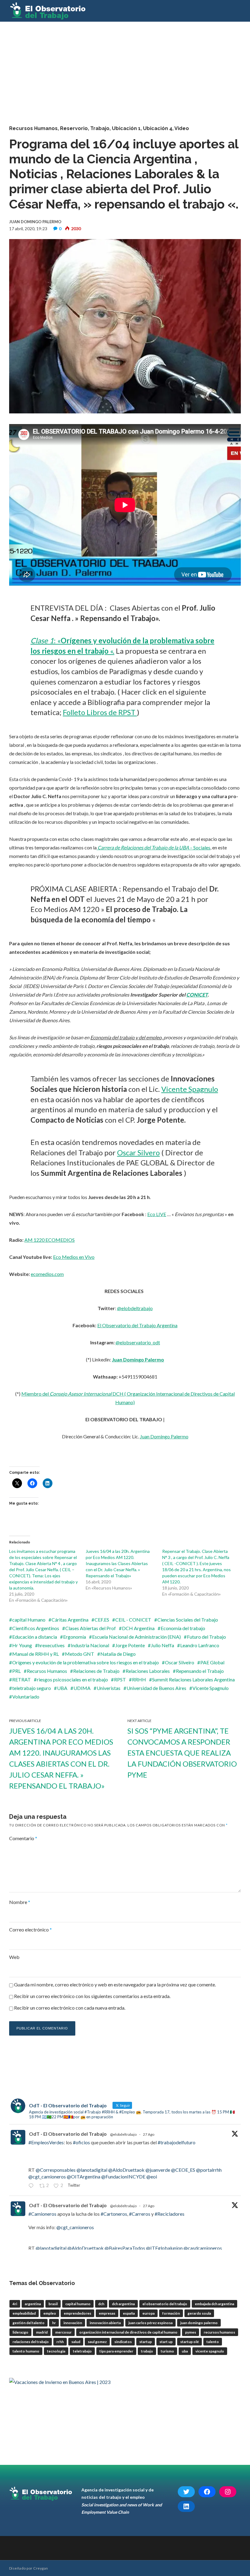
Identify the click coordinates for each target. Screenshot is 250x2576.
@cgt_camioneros (47, 2176)
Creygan (41, 2568)
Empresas (107, 2313)
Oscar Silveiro (180, 1662)
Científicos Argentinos (36, 1628)
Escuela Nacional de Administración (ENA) (136, 1637)
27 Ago (149, 2134)
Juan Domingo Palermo (138, 1359)
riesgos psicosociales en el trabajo (72, 1679)
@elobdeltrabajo (135, 1308)
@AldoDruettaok (126, 2170)
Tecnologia (56, 2351)
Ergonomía (75, 1637)
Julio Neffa (162, 1645)
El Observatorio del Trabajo (165, 2304)
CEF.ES (102, 1620)
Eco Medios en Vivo (74, 1257)
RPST (120, 1679)
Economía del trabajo (183, 1628)
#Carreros (140, 2214)
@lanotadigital (92, 2170)
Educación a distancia (35, 1637)
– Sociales (154, 847)
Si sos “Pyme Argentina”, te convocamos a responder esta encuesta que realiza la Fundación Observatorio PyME (182, 1753)
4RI (15, 2304)
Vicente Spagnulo (190, 1089)
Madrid (42, 2332)
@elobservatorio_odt (138, 1342)
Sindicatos (123, 2342)
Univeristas (109, 1688)
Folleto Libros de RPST (100, 712)
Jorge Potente (130, 1645)
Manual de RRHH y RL (36, 1654)
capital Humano (29, 1620)
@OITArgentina (84, 2176)
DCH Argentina (138, 1628)
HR (54, 2323)
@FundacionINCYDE (123, 2176)
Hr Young (22, 1645)
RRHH (139, 1679)
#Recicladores (170, 2214)
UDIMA (82, 1688)
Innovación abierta (105, 2323)
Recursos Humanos (33, 128)
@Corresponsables (56, 2170)
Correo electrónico (30, 1929)
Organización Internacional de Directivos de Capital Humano (128, 2332)
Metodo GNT (80, 1654)
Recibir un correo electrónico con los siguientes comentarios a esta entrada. (92, 1996)
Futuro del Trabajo (206, 1637)
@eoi (152, 2176)
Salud (76, 2342)
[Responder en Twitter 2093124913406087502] (32, 2186)
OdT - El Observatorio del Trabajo (68, 2134)
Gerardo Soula (199, 2313)
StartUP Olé (189, 2342)
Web (14, 1957)
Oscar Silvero (138, 1152)
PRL (16, 1671)
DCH (101, 2304)
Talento (213, 2342)
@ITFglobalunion (164, 2248)
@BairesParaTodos (125, 2248)
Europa (148, 2313)
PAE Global (212, 1662)
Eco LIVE (157, 1214)
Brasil (53, 2304)
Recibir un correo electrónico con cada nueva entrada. (70, 2008)
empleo (50, 2313)
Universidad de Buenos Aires (156, 1688)
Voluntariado (26, 1697)
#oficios (81, 2142)
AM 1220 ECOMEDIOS (50, 1240)
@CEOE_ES (183, 2170)
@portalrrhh (209, 2170)
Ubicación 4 (158, 128)
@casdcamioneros (203, 2248)
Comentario (23, 1838)
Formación (171, 2313)
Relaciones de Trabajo (96, 1671)
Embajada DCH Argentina (214, 2304)
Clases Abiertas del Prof (91, 1628)
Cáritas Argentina (70, 1620)
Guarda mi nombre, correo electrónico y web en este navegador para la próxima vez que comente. (115, 1984)
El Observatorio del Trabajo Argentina (137, 1325)
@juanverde (158, 2170)
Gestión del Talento (29, 2323)
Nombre (20, 1902)
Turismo (167, 2351)
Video (182, 128)
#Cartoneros (114, 2214)
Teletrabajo (82, 2351)
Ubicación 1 (126, 128)
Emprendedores (77, 2313)
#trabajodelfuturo (177, 2142)
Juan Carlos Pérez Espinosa (150, 2323)
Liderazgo (20, 2332)
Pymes (191, 2332)
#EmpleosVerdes (46, 2142)
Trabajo (100, 128)
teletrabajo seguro (32, 1688)
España (129, 2313)
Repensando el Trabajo (200, 1671)
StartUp (146, 2342)
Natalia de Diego (118, 1654)
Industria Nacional (90, 1645)
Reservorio (74, 128)
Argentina (33, 2304)
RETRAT (21, 1679)
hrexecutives (51, 1645)
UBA (62, 1688)
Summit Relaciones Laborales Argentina (193, 1679)
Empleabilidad (24, 2313)
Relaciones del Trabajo (31, 2342)
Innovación (73, 2323)
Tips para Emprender (116, 2351)
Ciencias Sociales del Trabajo (188, 1620)
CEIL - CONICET (133, 1620)
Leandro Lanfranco (200, 1645)
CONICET (197, 995)
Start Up (166, 2342)
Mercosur (63, 2332)
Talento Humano (26, 2351)
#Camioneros (42, 2214)
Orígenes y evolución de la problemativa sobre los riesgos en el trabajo (86, 1662)
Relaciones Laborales (148, 1671)
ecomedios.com (47, 1274)
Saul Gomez (97, 2342)
